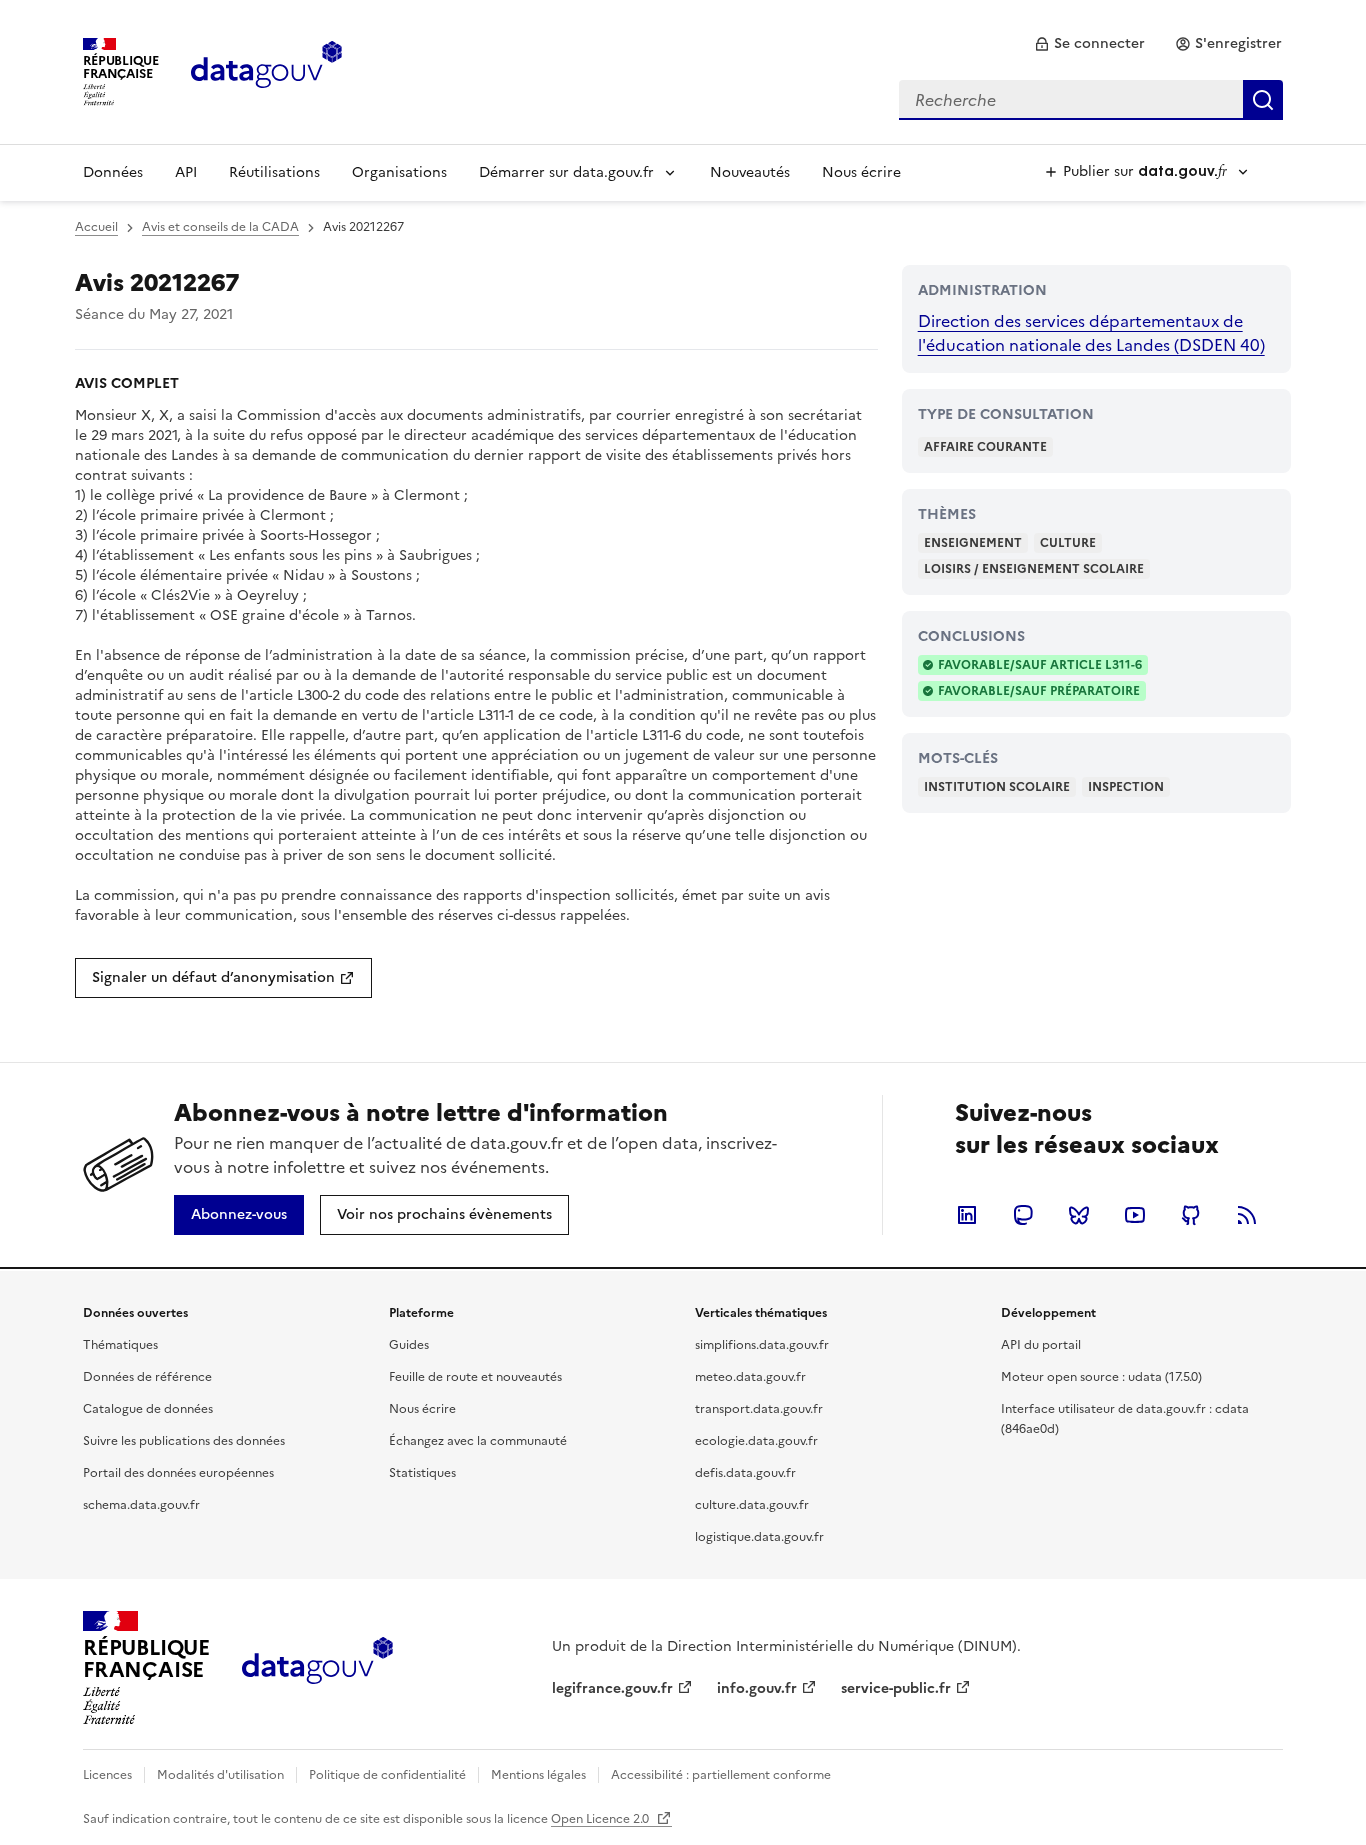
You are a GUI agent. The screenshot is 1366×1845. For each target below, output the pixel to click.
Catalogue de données (148, 1409)
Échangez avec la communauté (478, 1441)
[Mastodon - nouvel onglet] (1023, 1215)
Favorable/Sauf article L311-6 (1040, 665)
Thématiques (120, 1345)
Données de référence (147, 1377)
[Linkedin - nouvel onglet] (967, 1215)
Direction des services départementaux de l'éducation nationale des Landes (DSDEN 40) (1091, 333)
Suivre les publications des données (184, 1441)
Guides (409, 1345)
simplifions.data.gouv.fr (762, 1345)
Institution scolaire (997, 787)
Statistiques (422, 1473)
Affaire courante (985, 447)
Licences (107, 1775)
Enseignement (973, 543)
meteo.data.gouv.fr (750, 1377)
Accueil (96, 227)
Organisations (399, 172)
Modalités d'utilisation (220, 1775)
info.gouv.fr (757, 1688)
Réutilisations (274, 172)
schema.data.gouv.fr (141, 1505)
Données (113, 172)
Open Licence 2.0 (601, 1819)
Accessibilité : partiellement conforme (721, 1775)
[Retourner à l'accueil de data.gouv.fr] (266, 70)
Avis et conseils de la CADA (220, 227)
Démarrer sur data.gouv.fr (566, 172)
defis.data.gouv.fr (745, 1473)
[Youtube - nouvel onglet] (1135, 1215)
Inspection (1126, 787)
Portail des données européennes (178, 1473)
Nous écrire (861, 172)
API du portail (1041, 1345)
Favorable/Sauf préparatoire (1039, 691)
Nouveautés (750, 172)
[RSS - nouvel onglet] (1247, 1215)
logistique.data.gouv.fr (759, 1537)
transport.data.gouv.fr (759, 1409)
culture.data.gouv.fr (752, 1505)
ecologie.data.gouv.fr (756, 1441)
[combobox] (1091, 100)
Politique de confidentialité (387, 1775)
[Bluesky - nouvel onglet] (1079, 1215)
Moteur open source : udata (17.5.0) (1101, 1377)
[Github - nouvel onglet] (1191, 1215)
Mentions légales (538, 1775)
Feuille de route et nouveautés (475, 1377)
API (186, 172)
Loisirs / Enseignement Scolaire (1034, 569)
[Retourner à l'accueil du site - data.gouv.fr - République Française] (317, 1668)
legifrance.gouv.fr (612, 1688)
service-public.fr (896, 1688)
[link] (1089, 44)
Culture (1068, 543)
